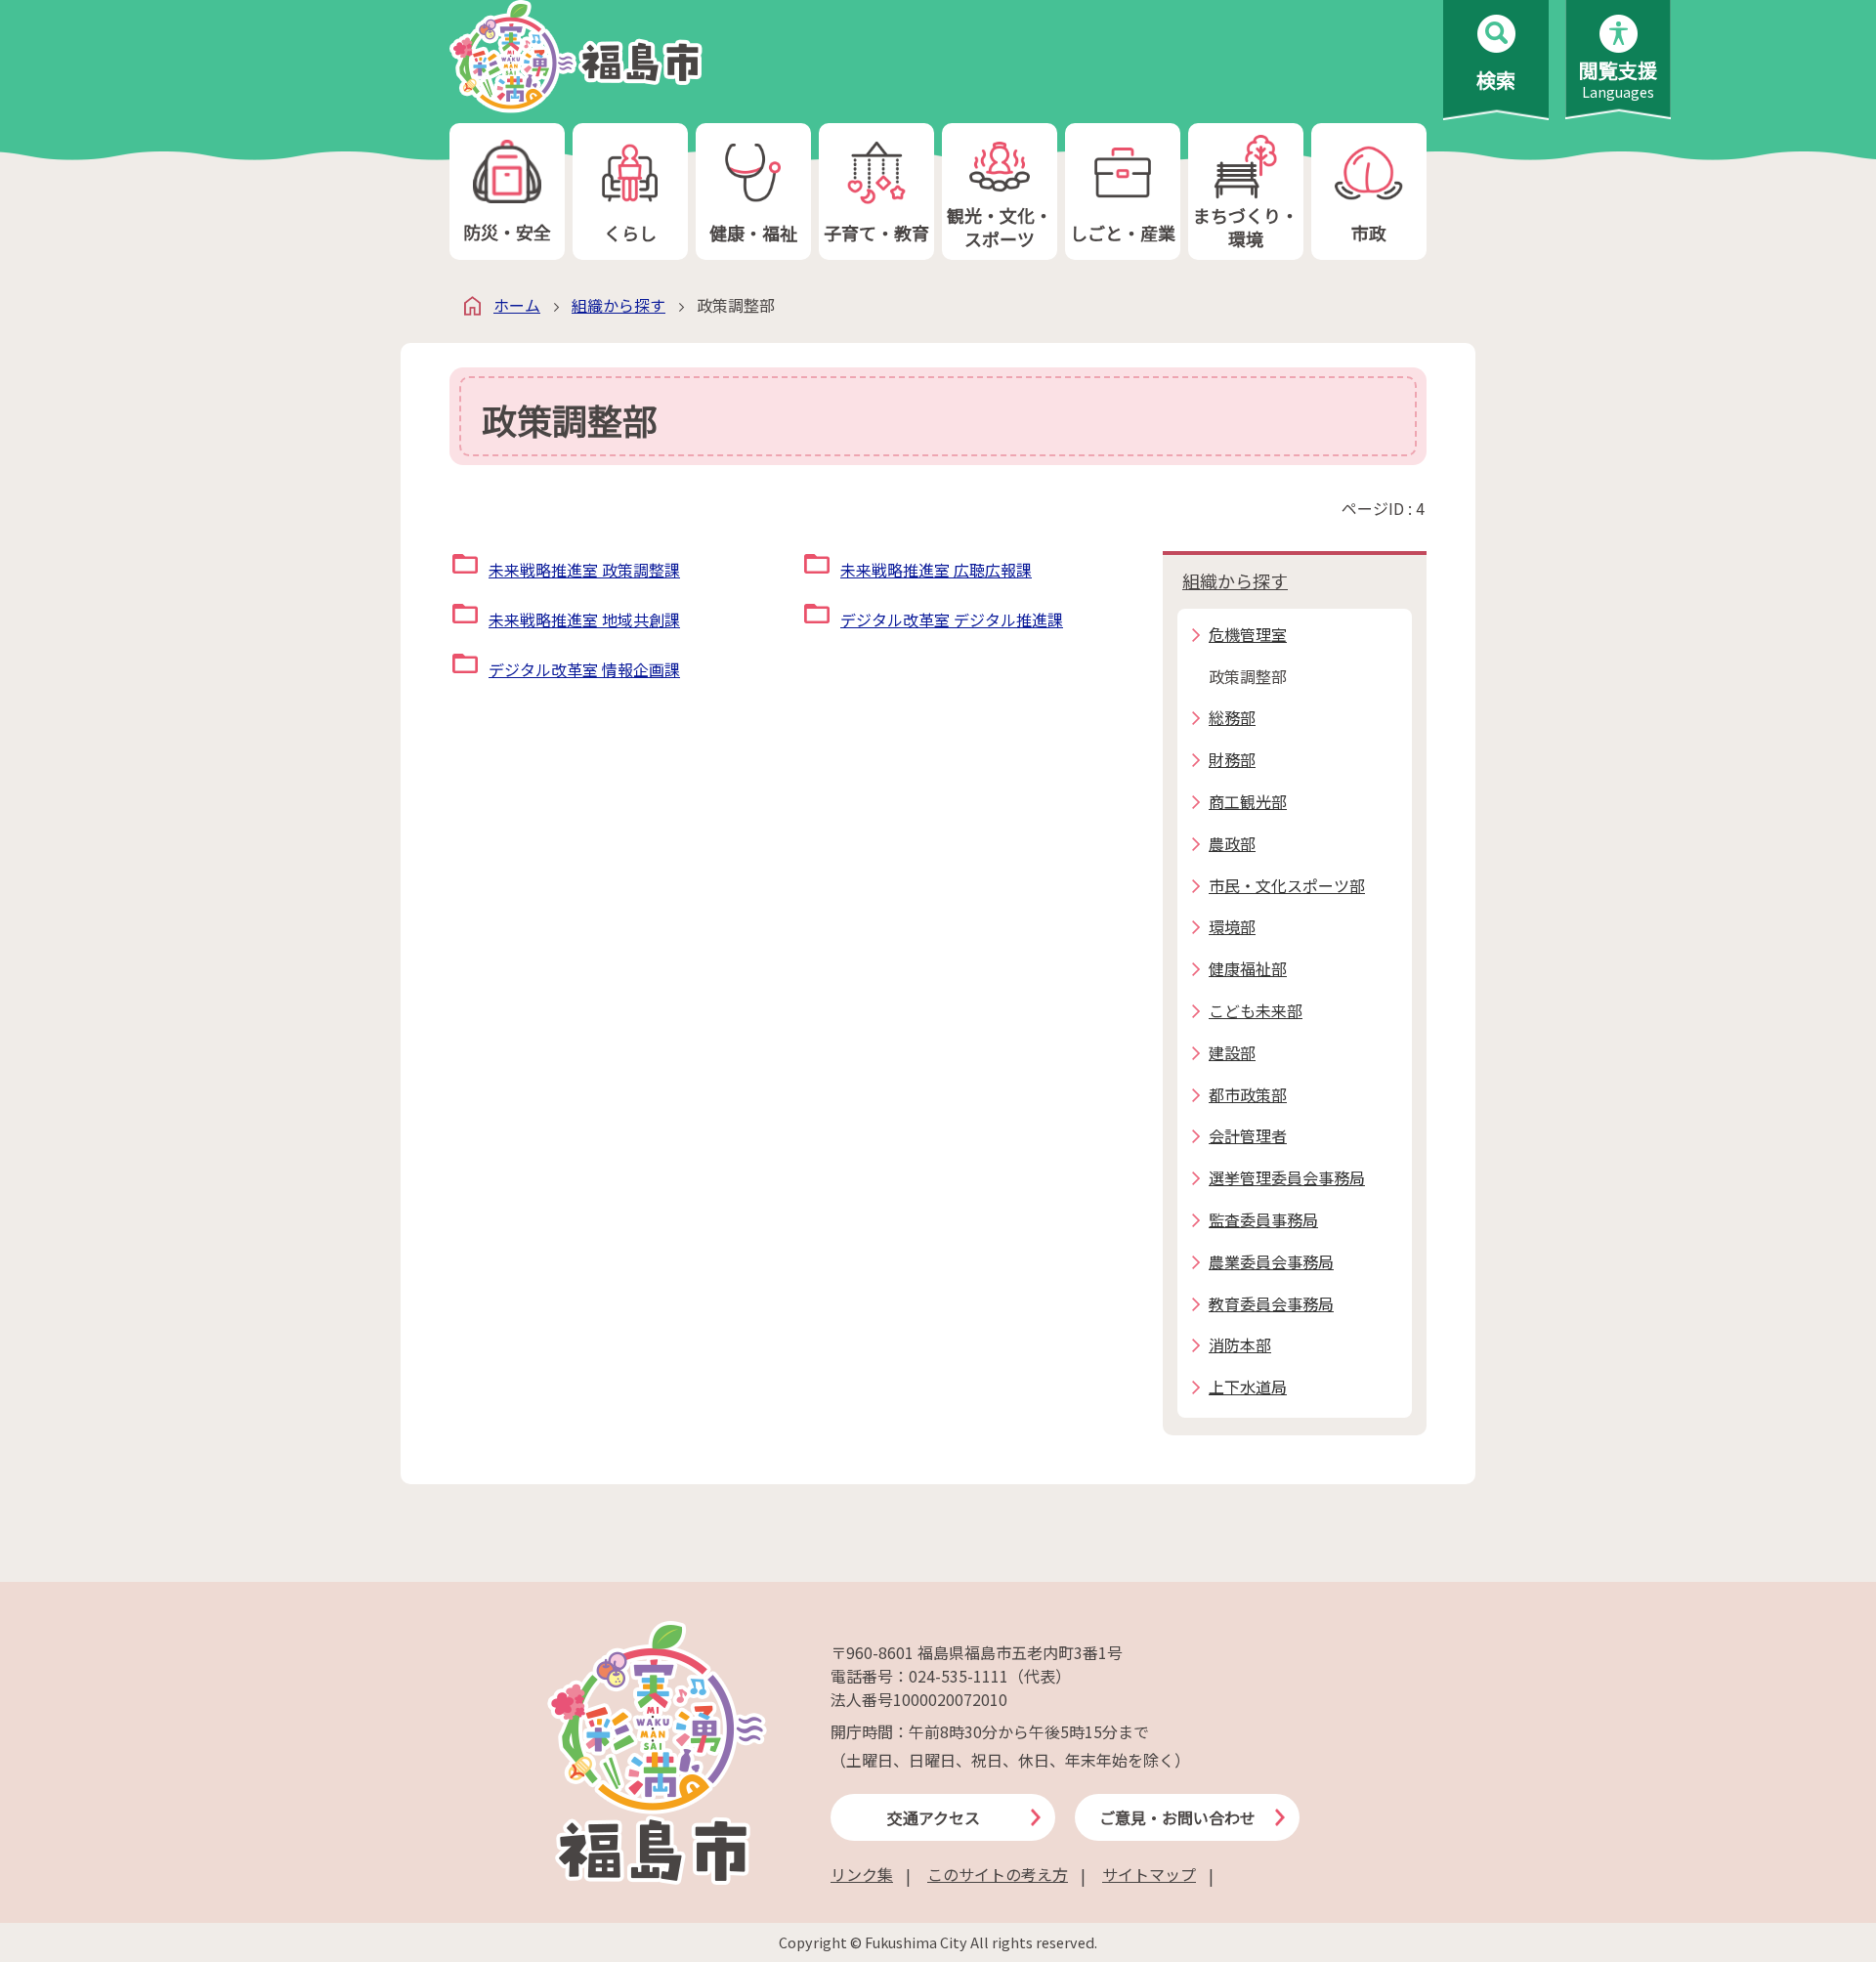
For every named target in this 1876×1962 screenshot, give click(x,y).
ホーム (517, 305)
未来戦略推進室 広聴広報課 (936, 570)
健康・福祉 (753, 233)
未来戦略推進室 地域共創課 (584, 619)
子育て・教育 (876, 233)
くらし (630, 233)
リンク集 (862, 1874)
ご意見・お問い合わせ (1177, 1817)
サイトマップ (1149, 1874)
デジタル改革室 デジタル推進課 (952, 619)
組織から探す (618, 305)
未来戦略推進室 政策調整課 (584, 570)
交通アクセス (934, 1817)
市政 (1369, 233)
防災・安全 (507, 232)
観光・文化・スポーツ (1000, 226)
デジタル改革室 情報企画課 (584, 669)
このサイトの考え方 (998, 1874)
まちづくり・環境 (1246, 226)
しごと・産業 (1123, 233)
